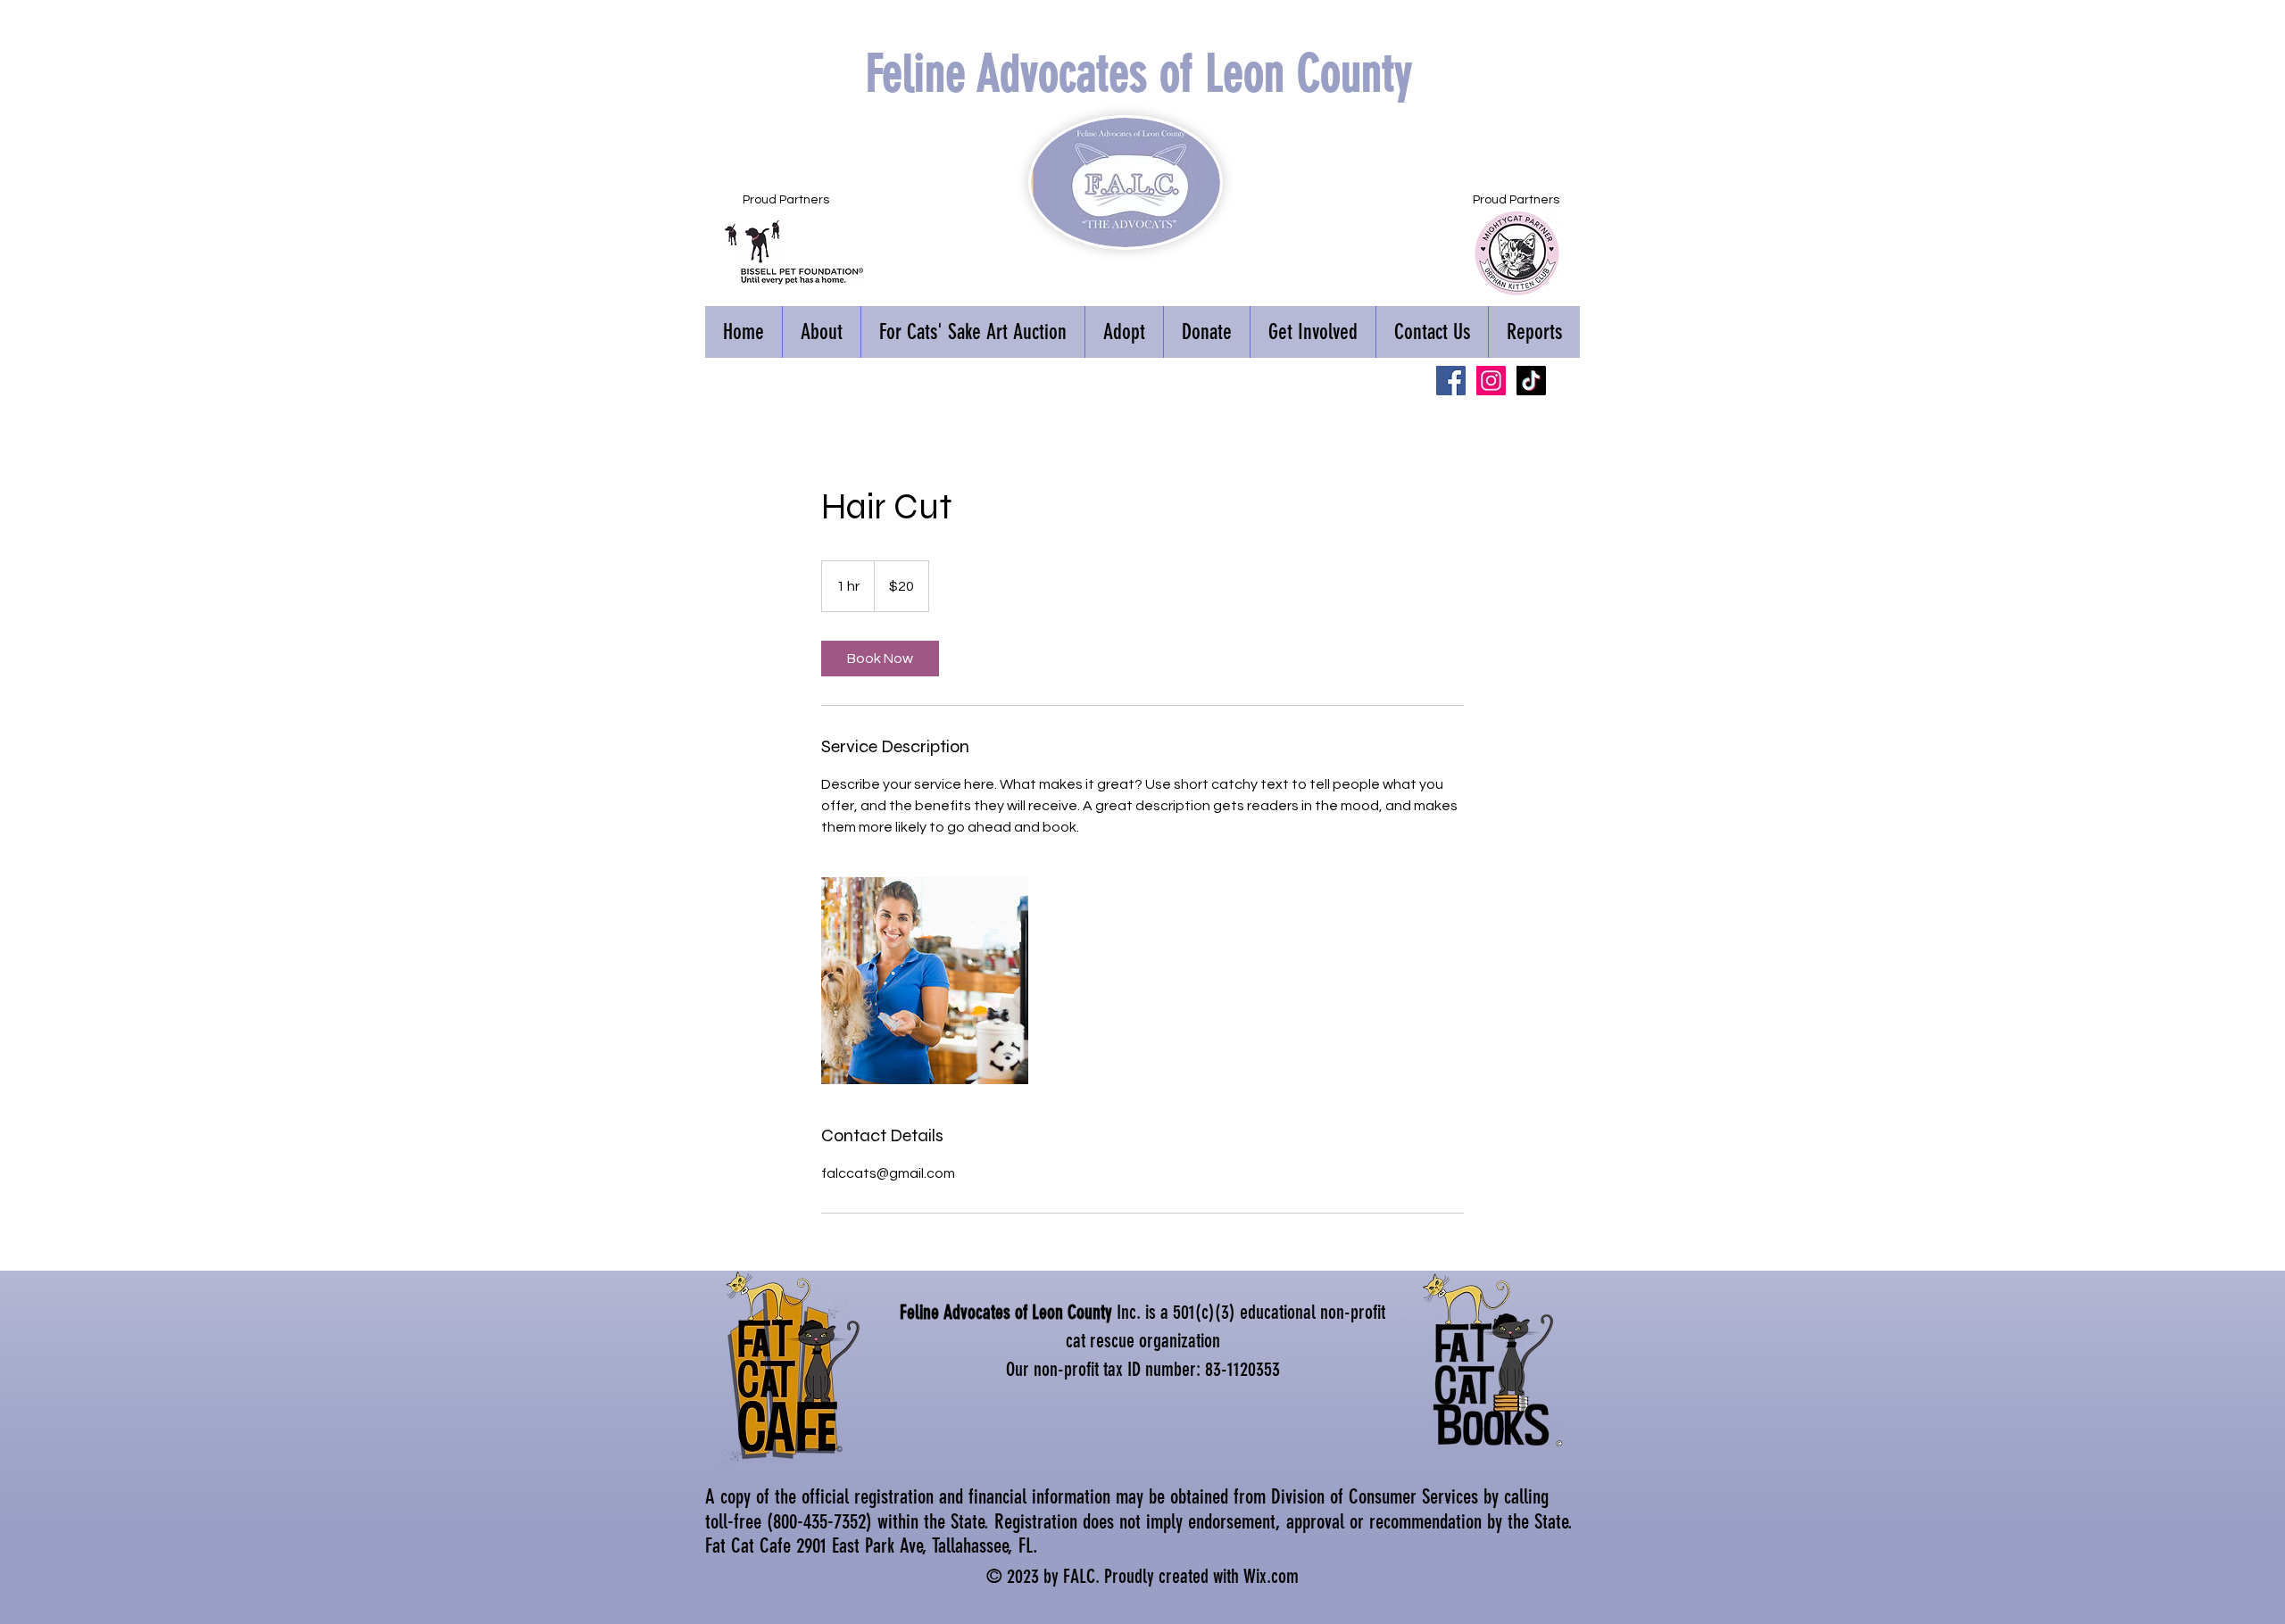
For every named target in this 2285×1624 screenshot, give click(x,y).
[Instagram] (1491, 381)
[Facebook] (1451, 381)
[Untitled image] (925, 981)
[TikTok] (1531, 381)
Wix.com (1271, 1576)
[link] (880, 659)
